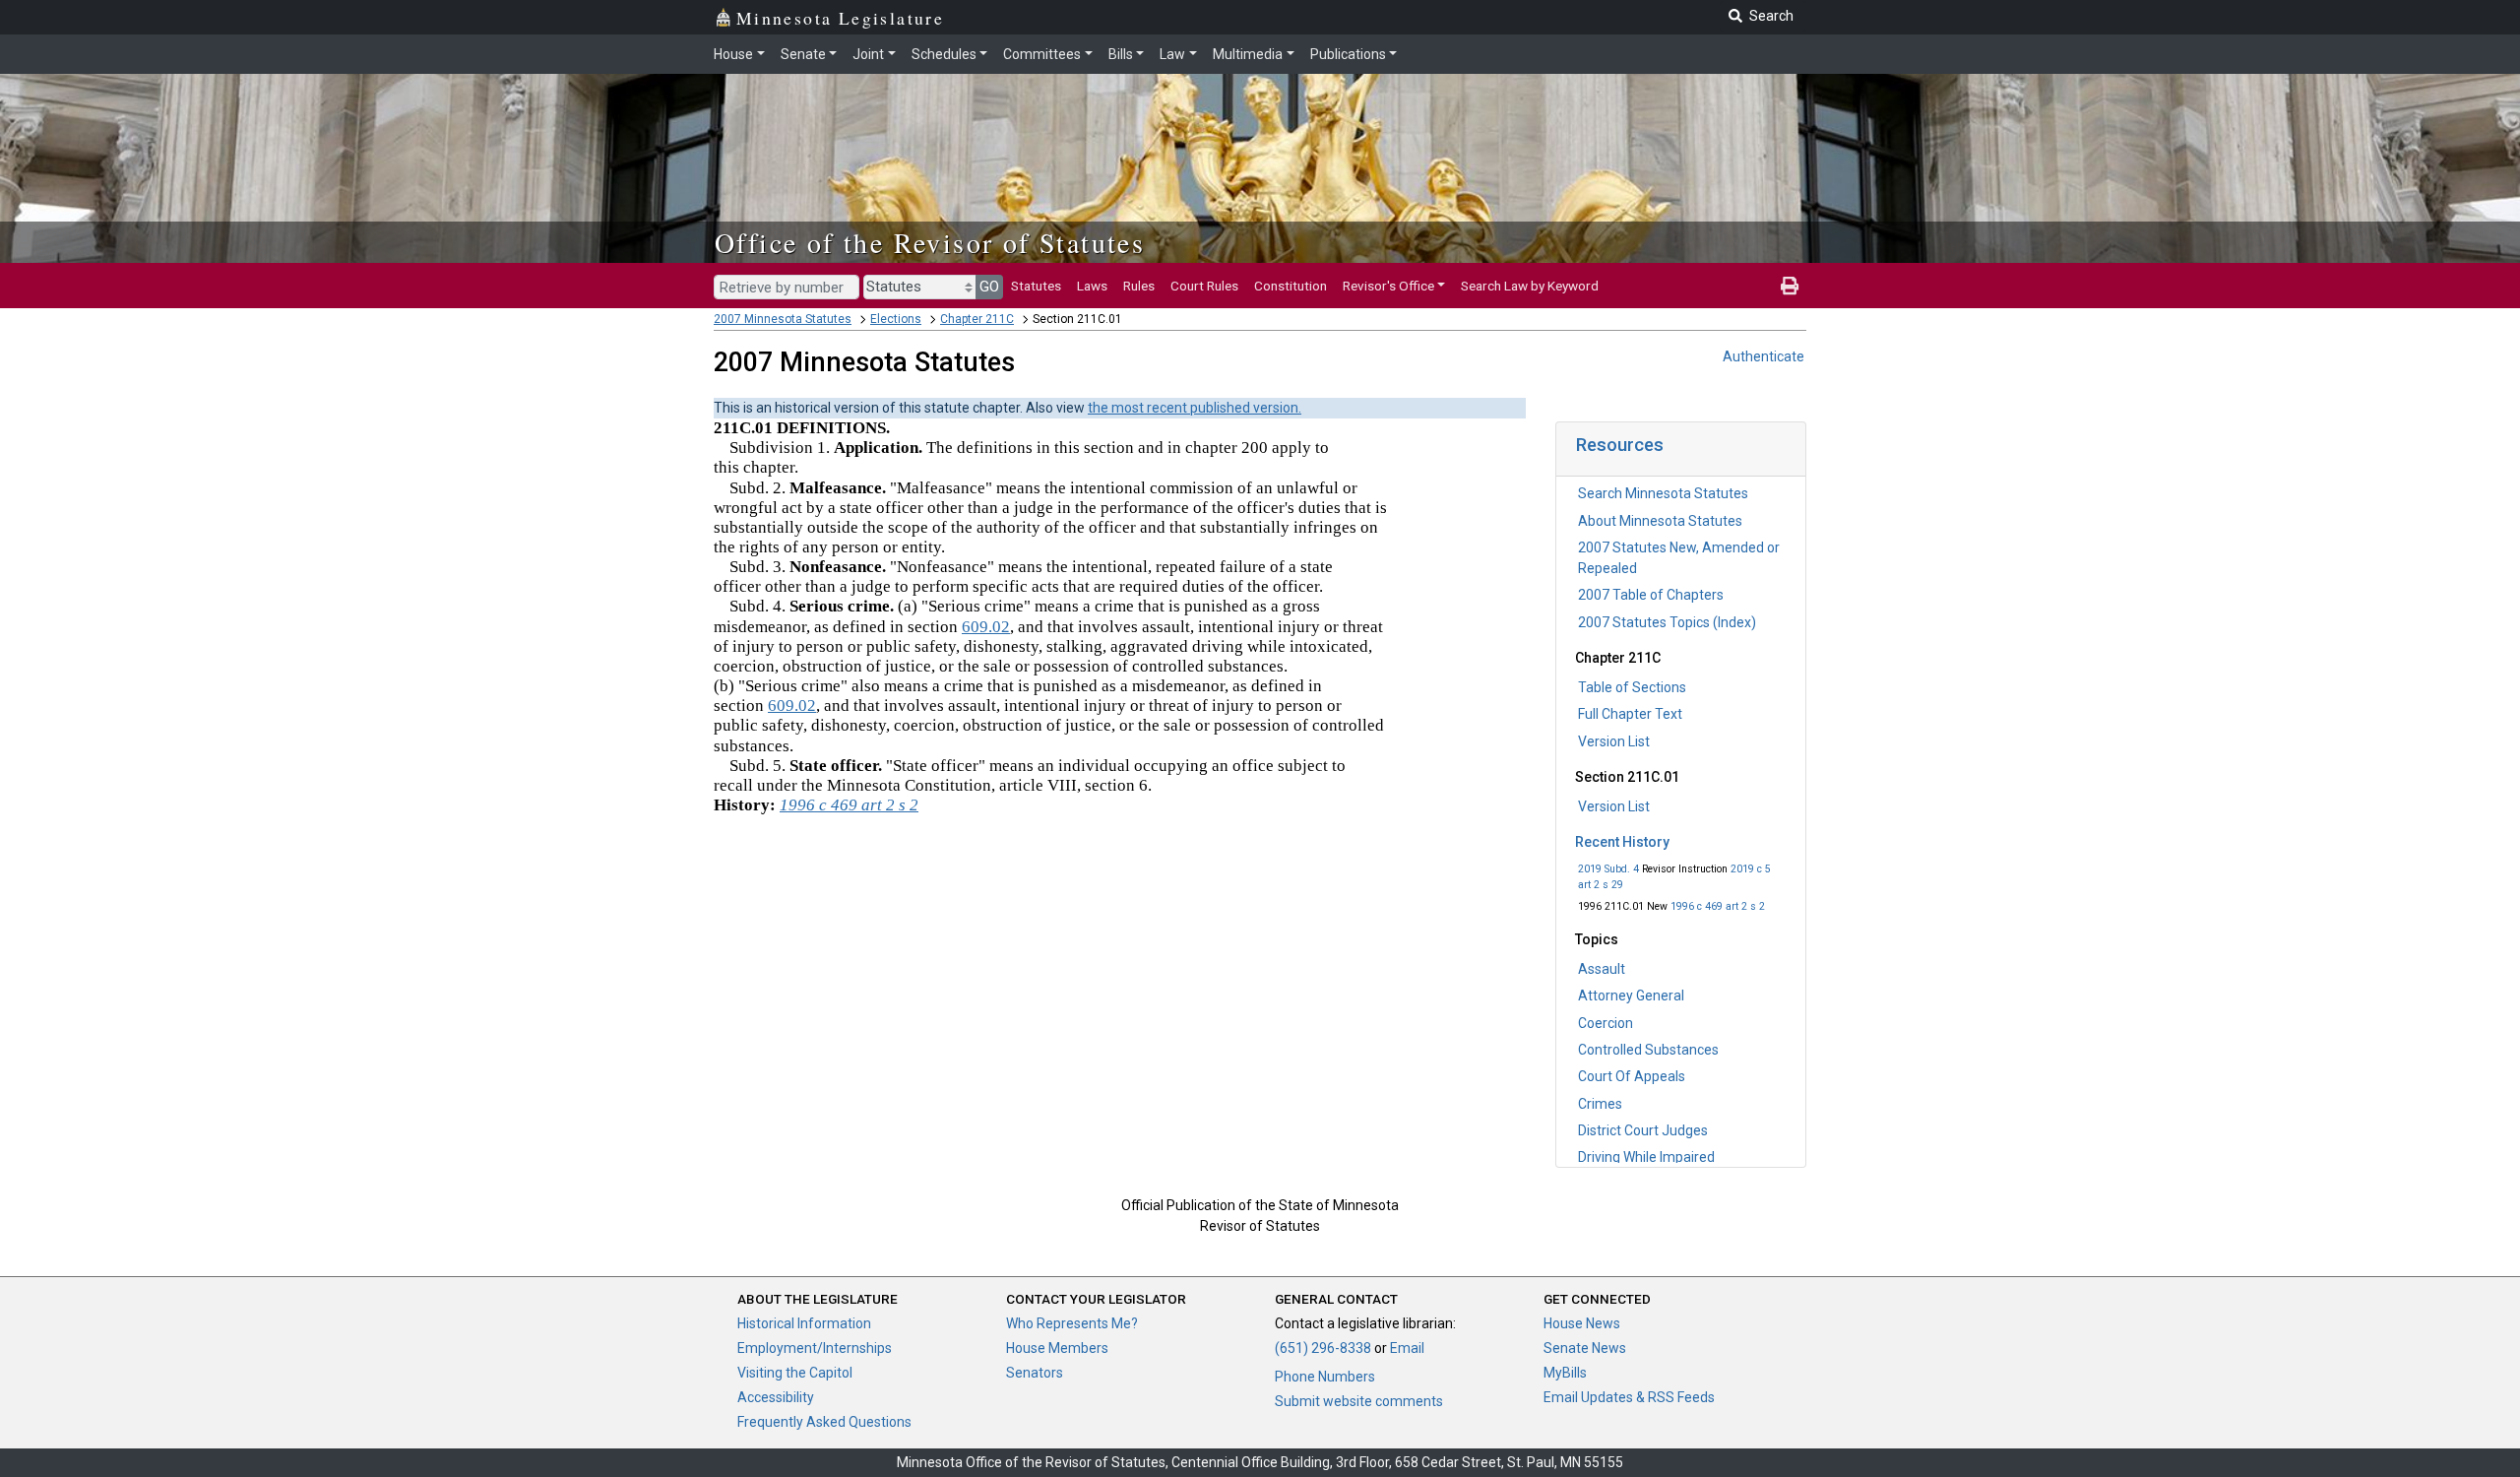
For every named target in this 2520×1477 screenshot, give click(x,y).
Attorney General (1631, 995)
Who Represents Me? (1072, 1323)
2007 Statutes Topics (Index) (1667, 622)
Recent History (1622, 842)
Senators (1035, 1373)
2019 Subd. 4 (1608, 869)
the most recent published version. (1195, 408)
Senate (803, 54)
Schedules (944, 54)
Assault (1602, 969)
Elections (896, 319)
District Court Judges (1643, 1130)
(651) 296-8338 (1323, 1348)
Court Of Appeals (1632, 1076)
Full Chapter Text (1630, 714)
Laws (1092, 286)
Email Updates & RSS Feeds (1629, 1397)
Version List (1614, 741)
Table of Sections (1632, 687)
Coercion (1606, 1023)
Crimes (1600, 1104)
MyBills (1565, 1373)
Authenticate (1764, 356)
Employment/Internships (815, 1348)
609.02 (986, 627)
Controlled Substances (1648, 1050)
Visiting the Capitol (795, 1373)
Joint (868, 54)
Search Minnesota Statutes (1663, 493)
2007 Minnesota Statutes (783, 319)
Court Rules (1204, 286)
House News (1582, 1323)
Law (1172, 54)
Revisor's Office (1388, 286)
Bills (1121, 54)
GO (989, 287)
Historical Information (804, 1323)
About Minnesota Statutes (1660, 521)
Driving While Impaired (1646, 1157)
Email (1407, 1348)
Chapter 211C (977, 319)
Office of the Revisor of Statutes (930, 242)
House (733, 54)
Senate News (1585, 1348)
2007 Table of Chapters (1651, 595)
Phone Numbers (1325, 1377)
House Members (1057, 1348)
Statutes (1036, 286)
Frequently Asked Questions (824, 1422)
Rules (1139, 286)
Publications (1348, 54)
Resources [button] (1620, 445)
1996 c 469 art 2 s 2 (1718, 906)
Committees (1042, 54)
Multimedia (1248, 54)
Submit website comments (1359, 1401)
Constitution (1291, 286)
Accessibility (776, 1397)
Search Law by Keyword (1530, 286)
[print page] (1790, 286)
